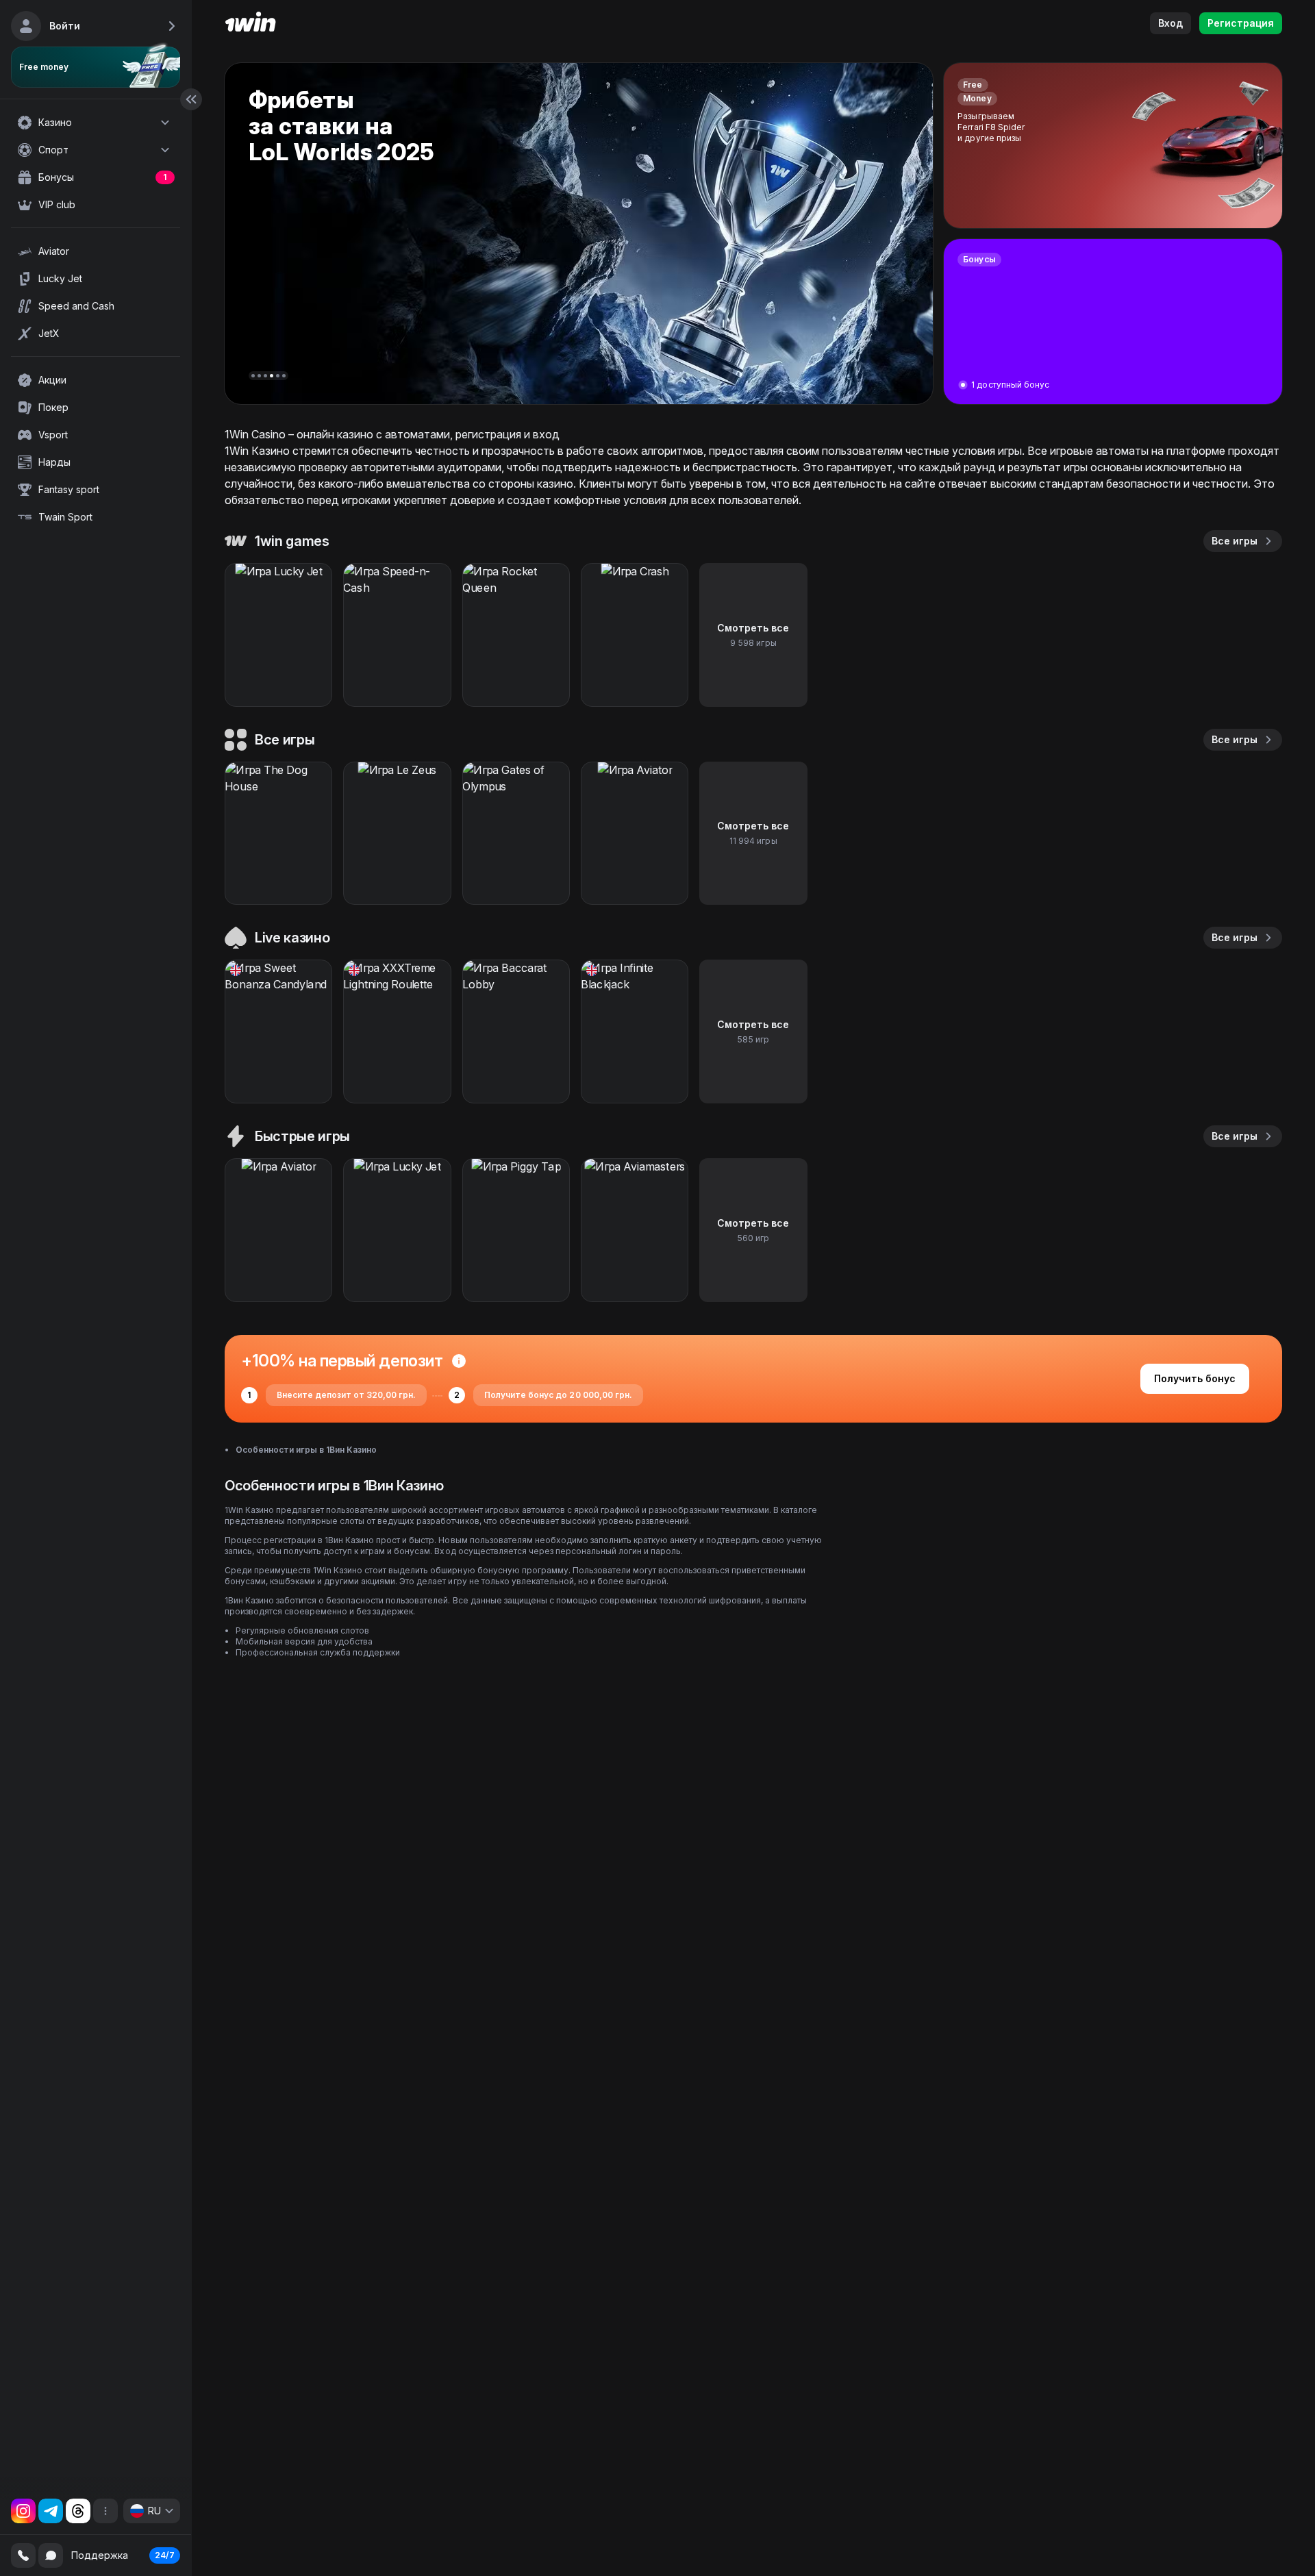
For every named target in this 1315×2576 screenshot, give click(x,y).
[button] (253, 376)
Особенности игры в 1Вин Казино (306, 1450)
